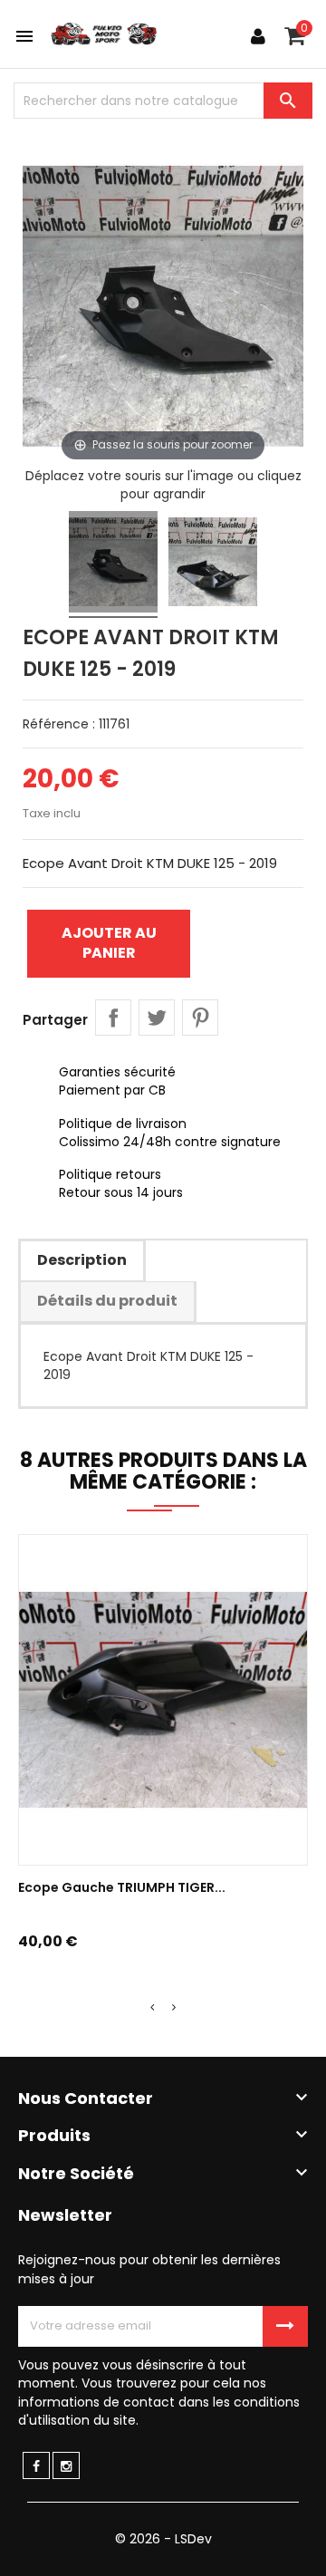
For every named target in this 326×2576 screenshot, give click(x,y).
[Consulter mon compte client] (258, 36)
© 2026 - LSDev (163, 2539)
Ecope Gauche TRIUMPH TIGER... (122, 1887)
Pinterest (200, 1018)
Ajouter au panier (109, 943)
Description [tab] (82, 1260)
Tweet (157, 1018)
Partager (113, 1018)
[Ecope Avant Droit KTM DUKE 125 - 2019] (113, 564)
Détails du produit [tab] (107, 1301)
